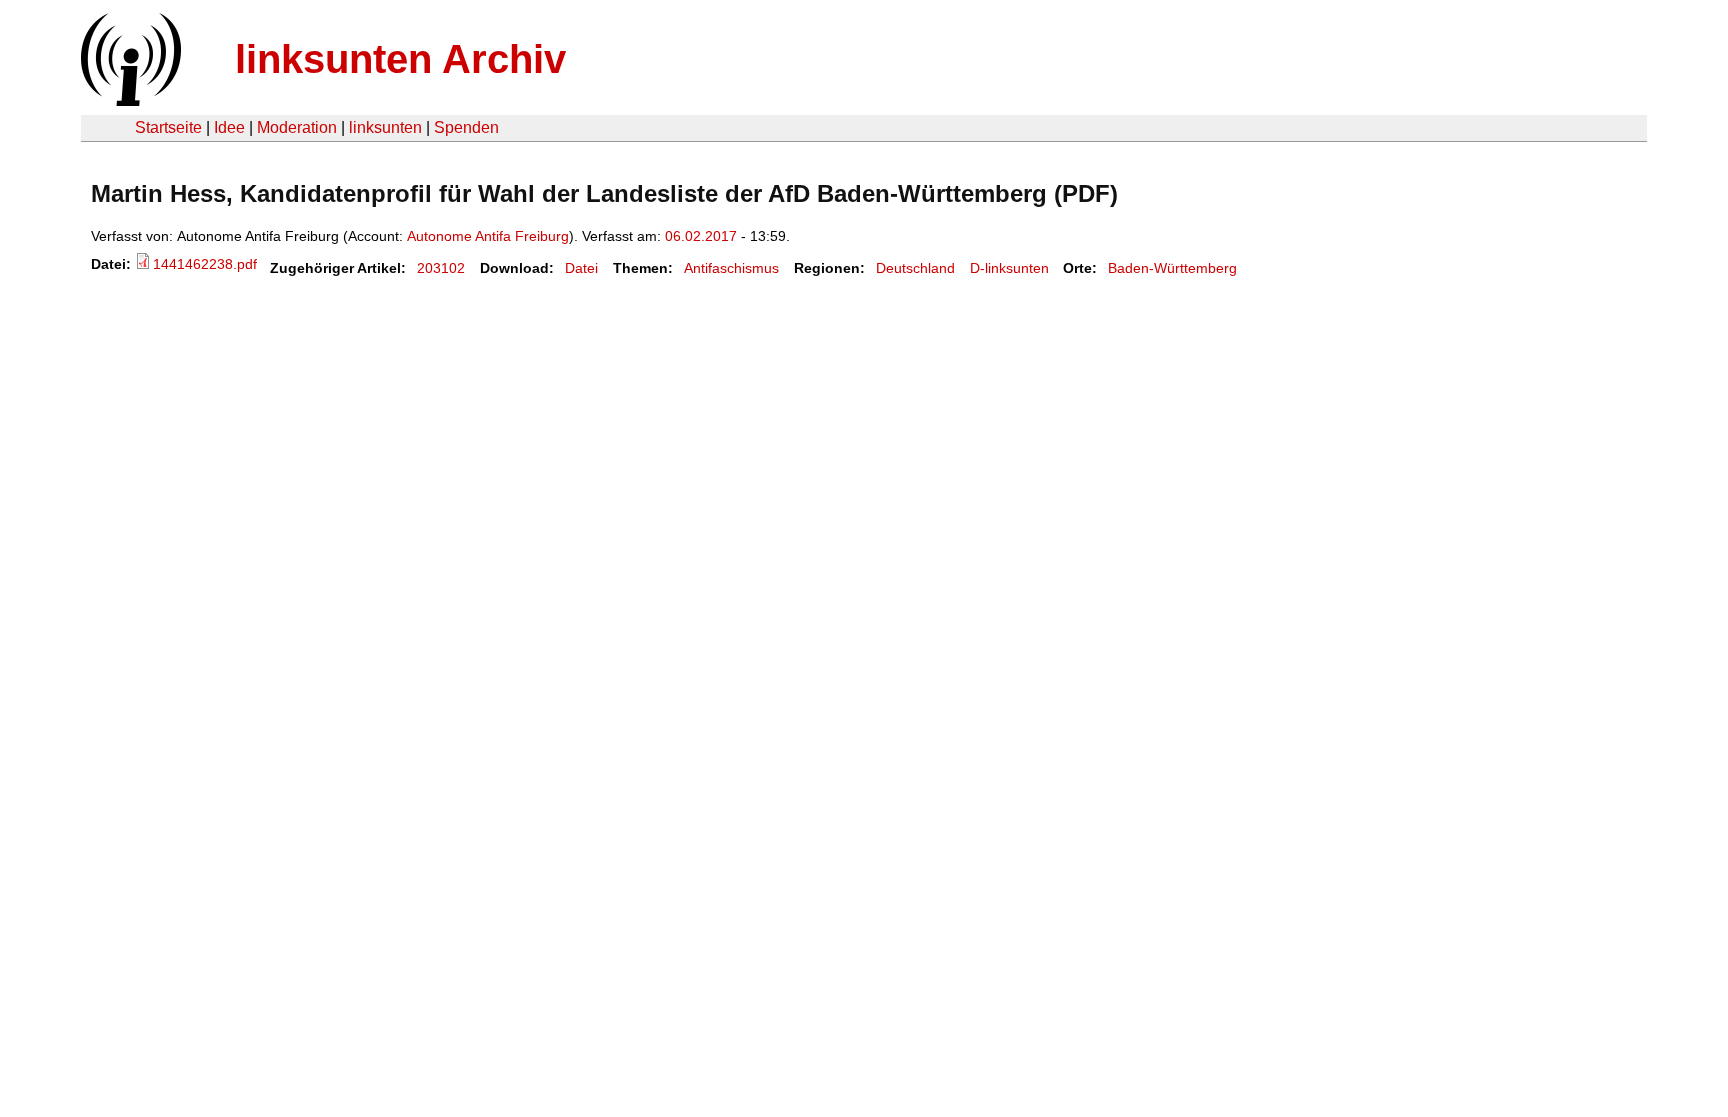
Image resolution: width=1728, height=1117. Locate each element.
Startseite (168, 127)
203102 (441, 268)
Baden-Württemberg (1172, 268)
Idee (229, 127)
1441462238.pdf (205, 264)
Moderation (297, 127)
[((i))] (129, 100)
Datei (581, 268)
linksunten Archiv (400, 59)
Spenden (466, 127)
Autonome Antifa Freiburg (488, 236)
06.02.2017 (701, 236)
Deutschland (915, 268)
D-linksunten (1009, 268)
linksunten (385, 127)
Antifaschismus (731, 268)
